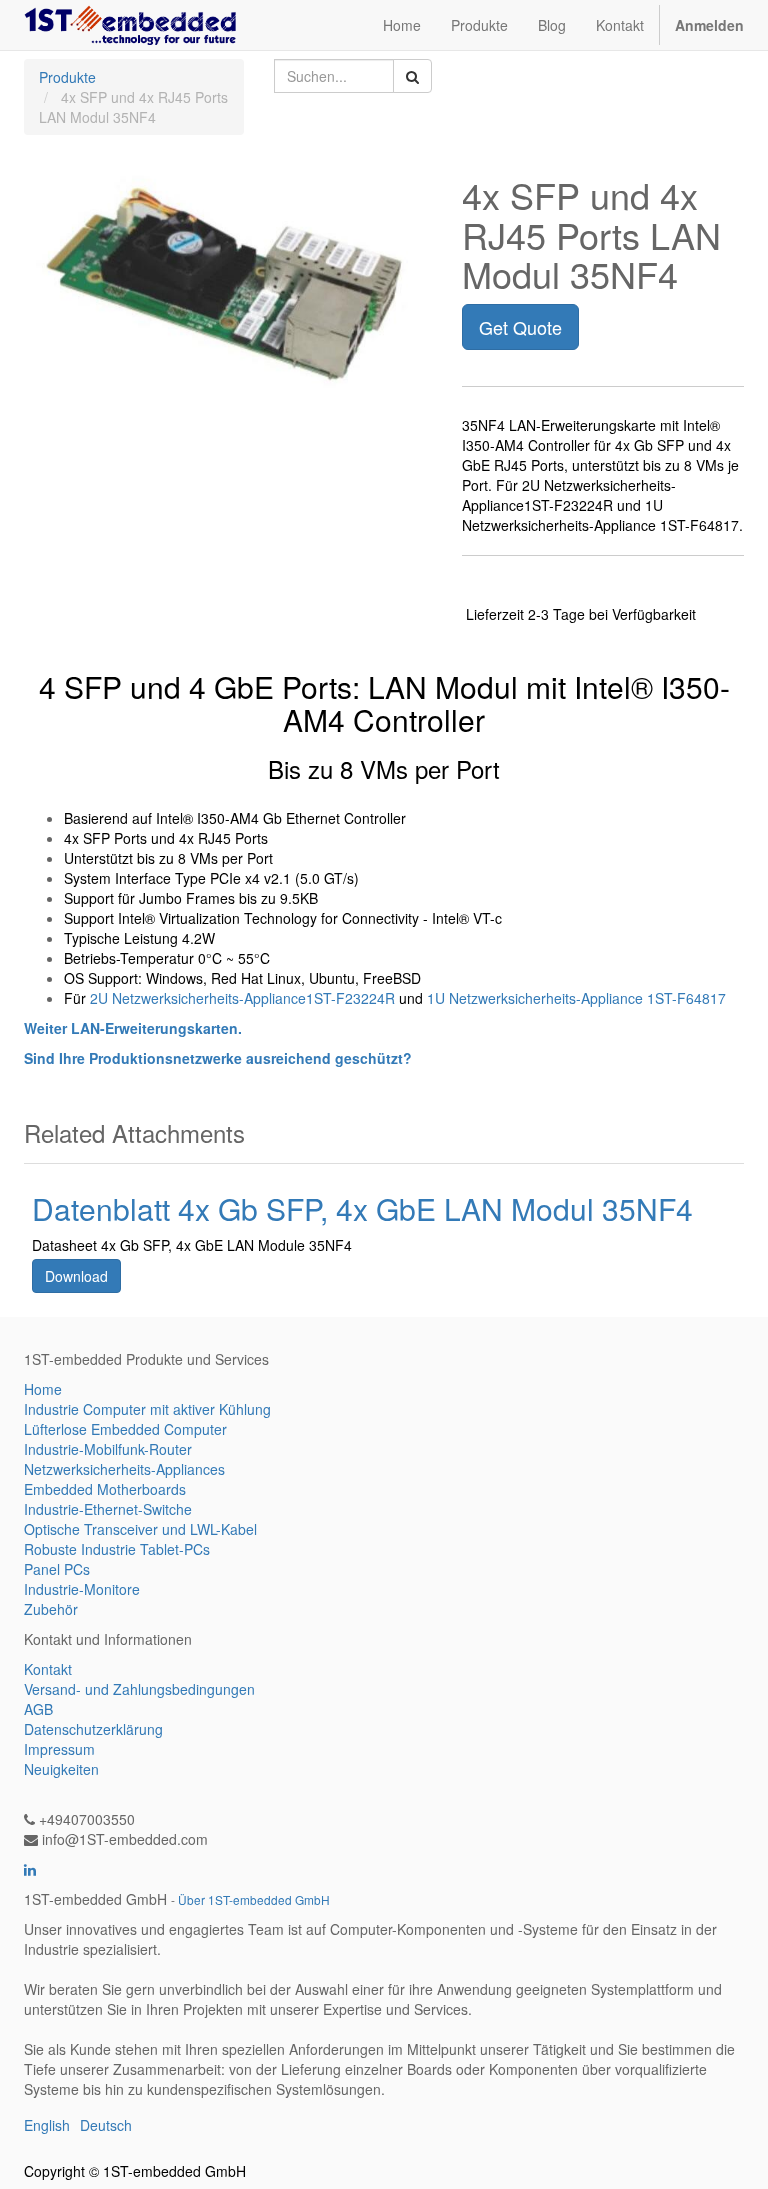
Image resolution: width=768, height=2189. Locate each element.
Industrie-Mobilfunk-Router (108, 1449)
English (47, 2125)
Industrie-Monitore (82, 1589)
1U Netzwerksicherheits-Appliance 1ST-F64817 (576, 998)
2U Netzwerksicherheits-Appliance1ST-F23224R (242, 998)
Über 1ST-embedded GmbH (254, 1899)
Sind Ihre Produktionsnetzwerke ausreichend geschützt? (218, 1058)
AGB (38, 1709)
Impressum (59, 1749)
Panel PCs (57, 1569)
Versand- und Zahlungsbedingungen (139, 1689)
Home (43, 1389)
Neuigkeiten (61, 1769)
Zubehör (51, 1609)
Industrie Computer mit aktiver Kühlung (147, 1409)
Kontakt (48, 1669)
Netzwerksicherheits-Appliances (124, 1469)
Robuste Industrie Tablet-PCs (117, 1549)
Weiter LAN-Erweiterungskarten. (133, 1028)
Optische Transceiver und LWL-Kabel (140, 1529)
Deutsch (106, 2125)
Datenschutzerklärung (93, 1729)
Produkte (67, 77)
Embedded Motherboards (105, 1489)
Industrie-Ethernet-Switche (108, 1509)
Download (76, 1276)
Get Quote (520, 327)
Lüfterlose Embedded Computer (125, 1429)
